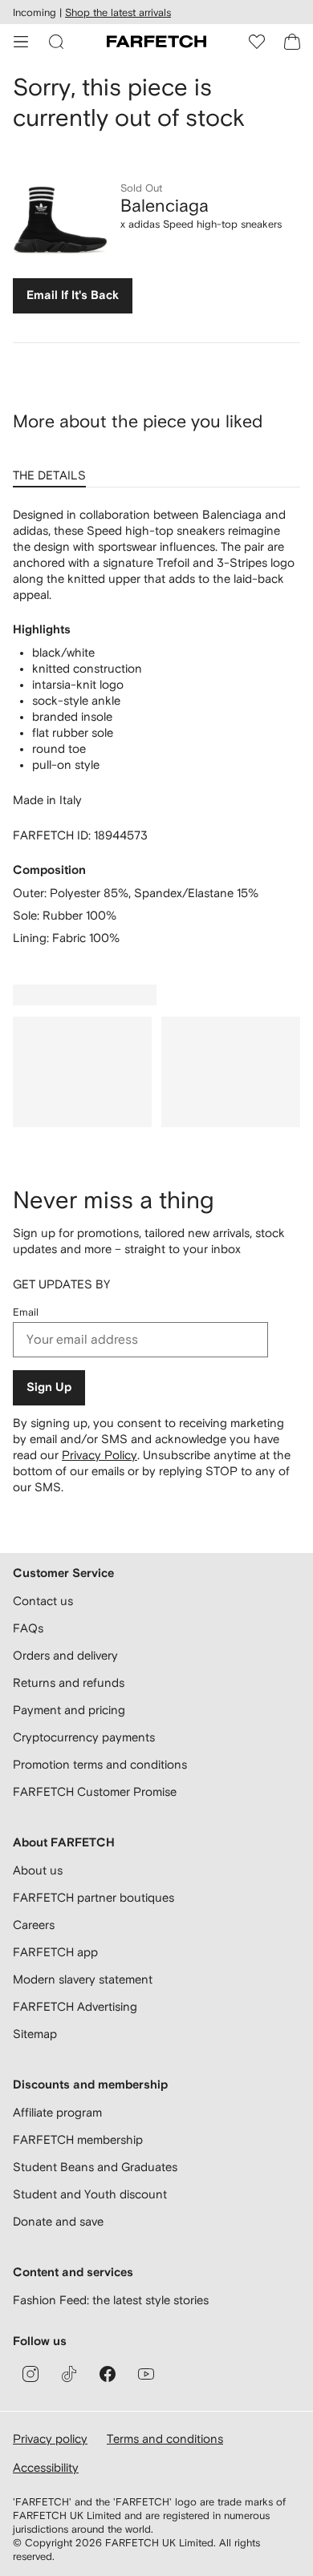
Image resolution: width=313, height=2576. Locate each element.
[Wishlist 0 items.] (257, 42)
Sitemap (35, 2034)
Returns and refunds (69, 1682)
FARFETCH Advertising (75, 2006)
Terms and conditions (165, 2439)
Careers (34, 1925)
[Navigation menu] (21, 42)
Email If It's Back (73, 295)
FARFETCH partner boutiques (93, 1897)
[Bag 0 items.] (292, 42)
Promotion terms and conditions (100, 1764)
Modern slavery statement (83, 1979)
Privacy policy (50, 2439)
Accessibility (46, 2467)
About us (38, 1870)
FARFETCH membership (78, 2139)
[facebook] (108, 2374)
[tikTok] (69, 2374)
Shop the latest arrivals (118, 12)
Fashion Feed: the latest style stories (111, 2300)
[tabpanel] (156, 726)
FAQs (28, 1628)
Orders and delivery (65, 1655)
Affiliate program (57, 2112)
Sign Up (49, 1387)
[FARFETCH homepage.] (156, 42)
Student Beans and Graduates (95, 2167)
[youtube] (146, 2374)
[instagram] (30, 2374)
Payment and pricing (69, 1710)
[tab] (53, 470)
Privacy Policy (100, 1455)
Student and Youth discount (90, 2194)
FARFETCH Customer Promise (95, 1791)
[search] (56, 42)
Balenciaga (165, 205)
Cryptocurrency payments (84, 1737)
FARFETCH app (55, 1952)
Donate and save (58, 2221)
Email (26, 1312)
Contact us (43, 1601)
